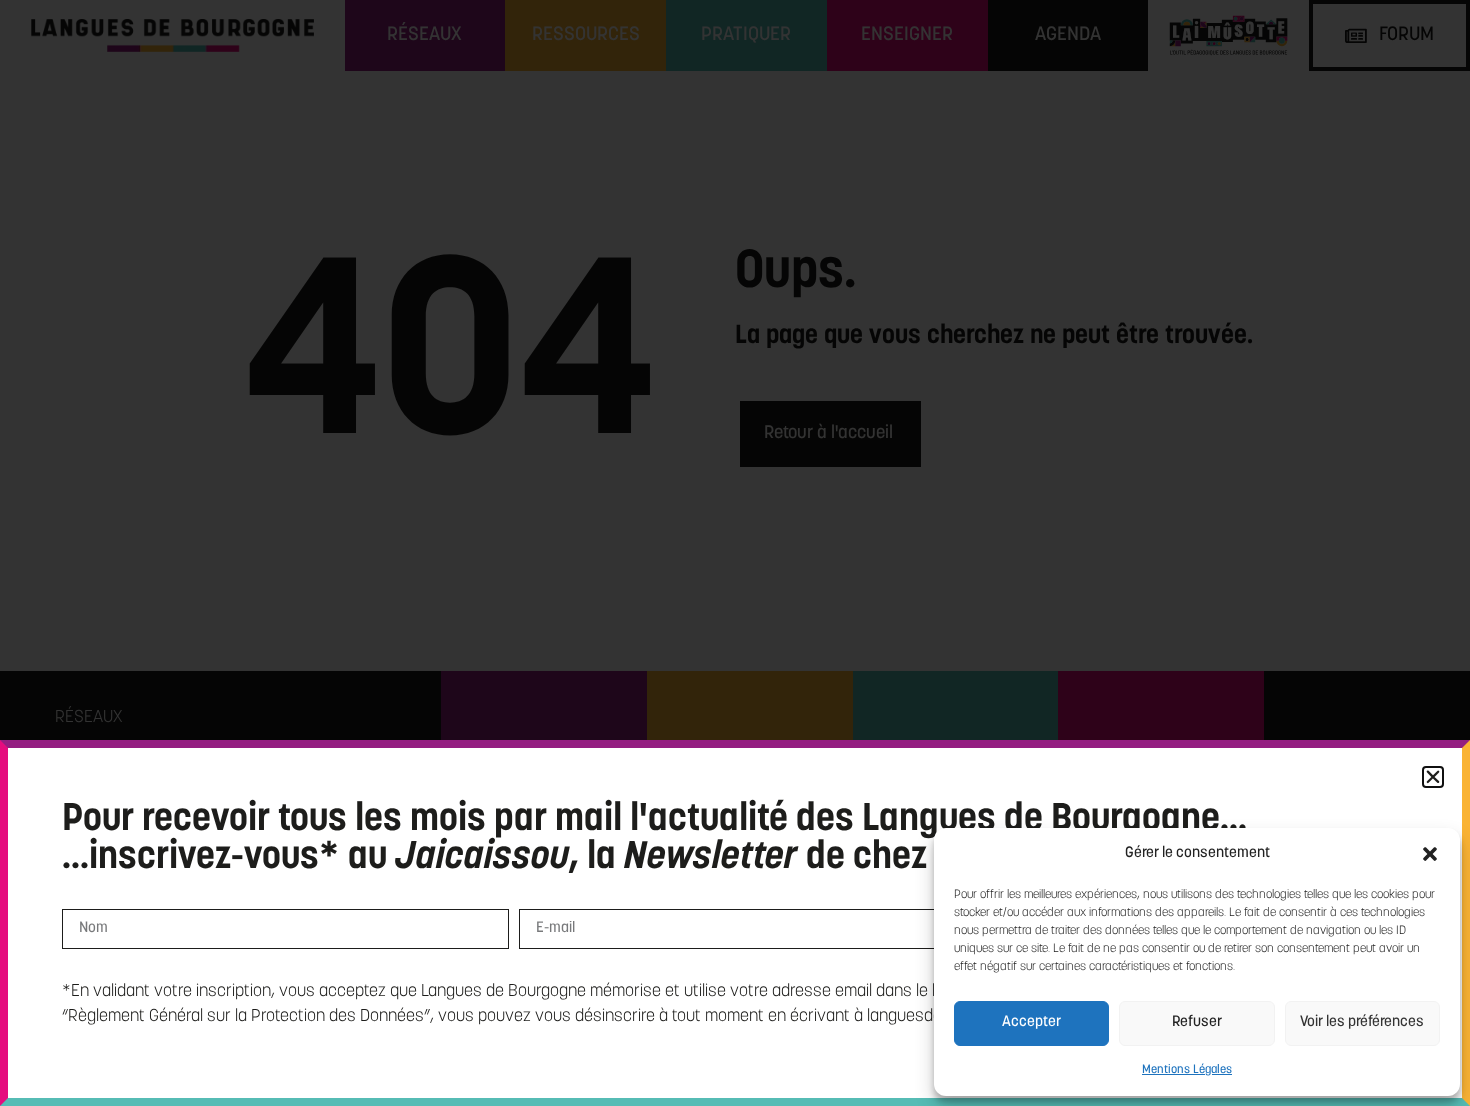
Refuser (1197, 1022)
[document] (735, 553)
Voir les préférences (1362, 1022)
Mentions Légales (1187, 1070)
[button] (1430, 854)
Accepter (1031, 1022)
